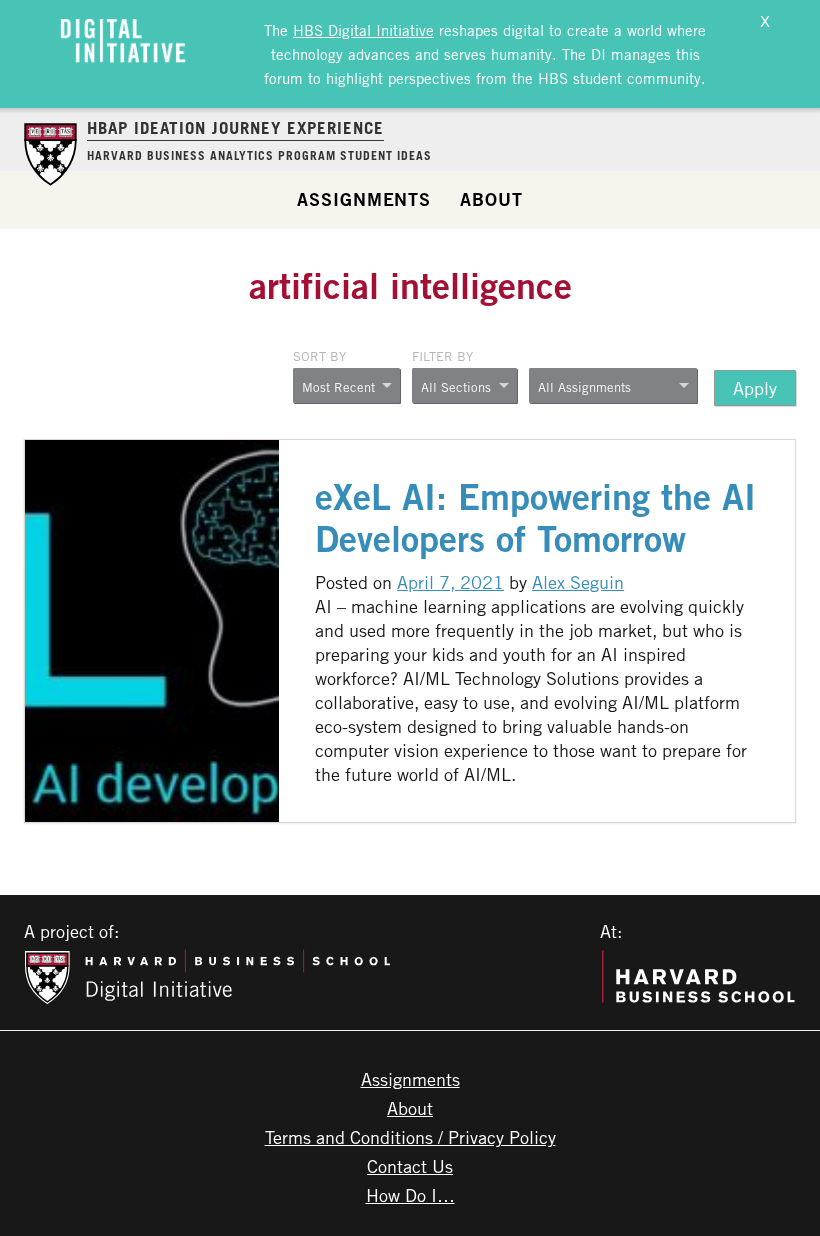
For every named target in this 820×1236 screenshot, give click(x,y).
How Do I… (410, 1195)
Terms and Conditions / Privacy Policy (410, 1137)
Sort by (319, 356)
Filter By (442, 356)
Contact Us (410, 1166)
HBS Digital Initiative (363, 30)
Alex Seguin (578, 582)
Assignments (364, 199)
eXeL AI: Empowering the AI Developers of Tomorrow (535, 518)
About (491, 199)
